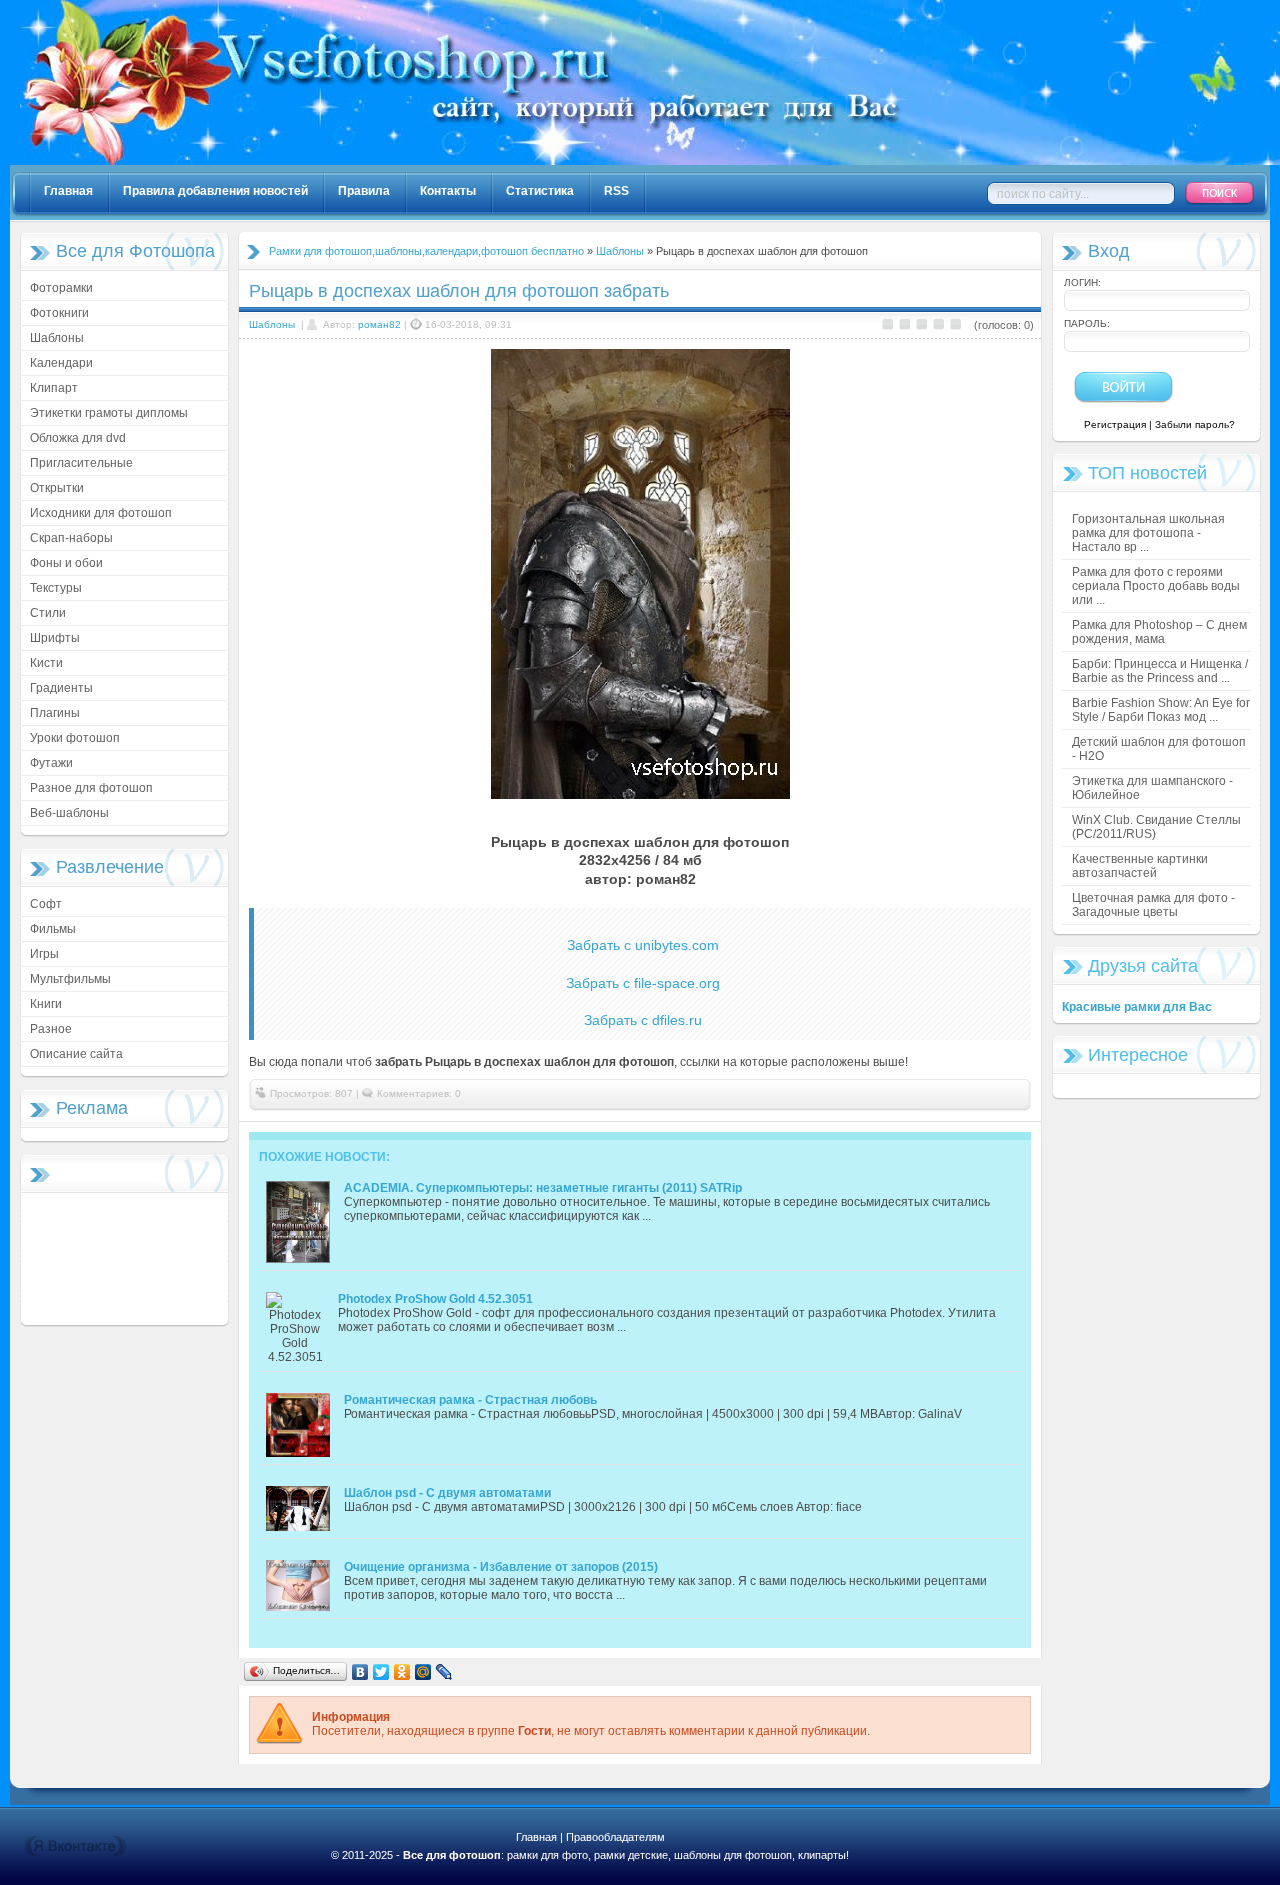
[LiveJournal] (444, 1672)
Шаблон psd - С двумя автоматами (447, 1493)
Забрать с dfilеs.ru (643, 1020)
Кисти (46, 663)
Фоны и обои (66, 563)
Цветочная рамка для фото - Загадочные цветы (1153, 905)
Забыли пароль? (1195, 424)
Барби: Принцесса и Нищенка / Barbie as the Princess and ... (1160, 671)
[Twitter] (381, 1672)
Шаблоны (57, 338)
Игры (44, 954)
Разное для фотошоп (91, 788)
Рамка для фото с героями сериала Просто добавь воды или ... (1156, 586)
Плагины (55, 713)
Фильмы (53, 929)
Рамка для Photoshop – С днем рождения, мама (1159, 632)
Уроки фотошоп (75, 738)
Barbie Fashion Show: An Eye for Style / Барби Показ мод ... (1161, 710)
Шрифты (55, 638)
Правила (364, 191)
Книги (46, 1004)
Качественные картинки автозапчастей (1140, 866)
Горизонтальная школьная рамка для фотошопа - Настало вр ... (1148, 533)
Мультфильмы (70, 979)
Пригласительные (81, 463)
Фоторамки (61, 288)
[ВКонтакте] (360, 1672)
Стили (48, 613)
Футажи (51, 763)
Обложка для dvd (78, 438)
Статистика (540, 191)
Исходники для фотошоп (101, 513)
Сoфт (46, 904)
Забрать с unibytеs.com (643, 945)
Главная (68, 191)
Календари (61, 363)
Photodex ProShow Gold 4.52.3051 (435, 1299)
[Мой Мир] (423, 1672)
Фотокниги (59, 313)
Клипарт (54, 388)
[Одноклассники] (402, 1672)
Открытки (57, 488)
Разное (51, 1029)
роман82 (379, 324)
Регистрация (1115, 424)
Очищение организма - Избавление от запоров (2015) (501, 1567)
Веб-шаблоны (69, 813)
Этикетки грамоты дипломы (109, 413)
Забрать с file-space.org (643, 983)
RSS (616, 191)
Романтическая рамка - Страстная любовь (470, 1400)
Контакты (448, 191)
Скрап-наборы (71, 538)
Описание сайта (76, 1054)
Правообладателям (615, 1837)
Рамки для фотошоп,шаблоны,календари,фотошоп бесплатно (426, 251)
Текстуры (56, 588)
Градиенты (61, 688)
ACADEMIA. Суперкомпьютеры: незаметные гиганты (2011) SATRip (543, 1188)
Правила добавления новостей (215, 191)
